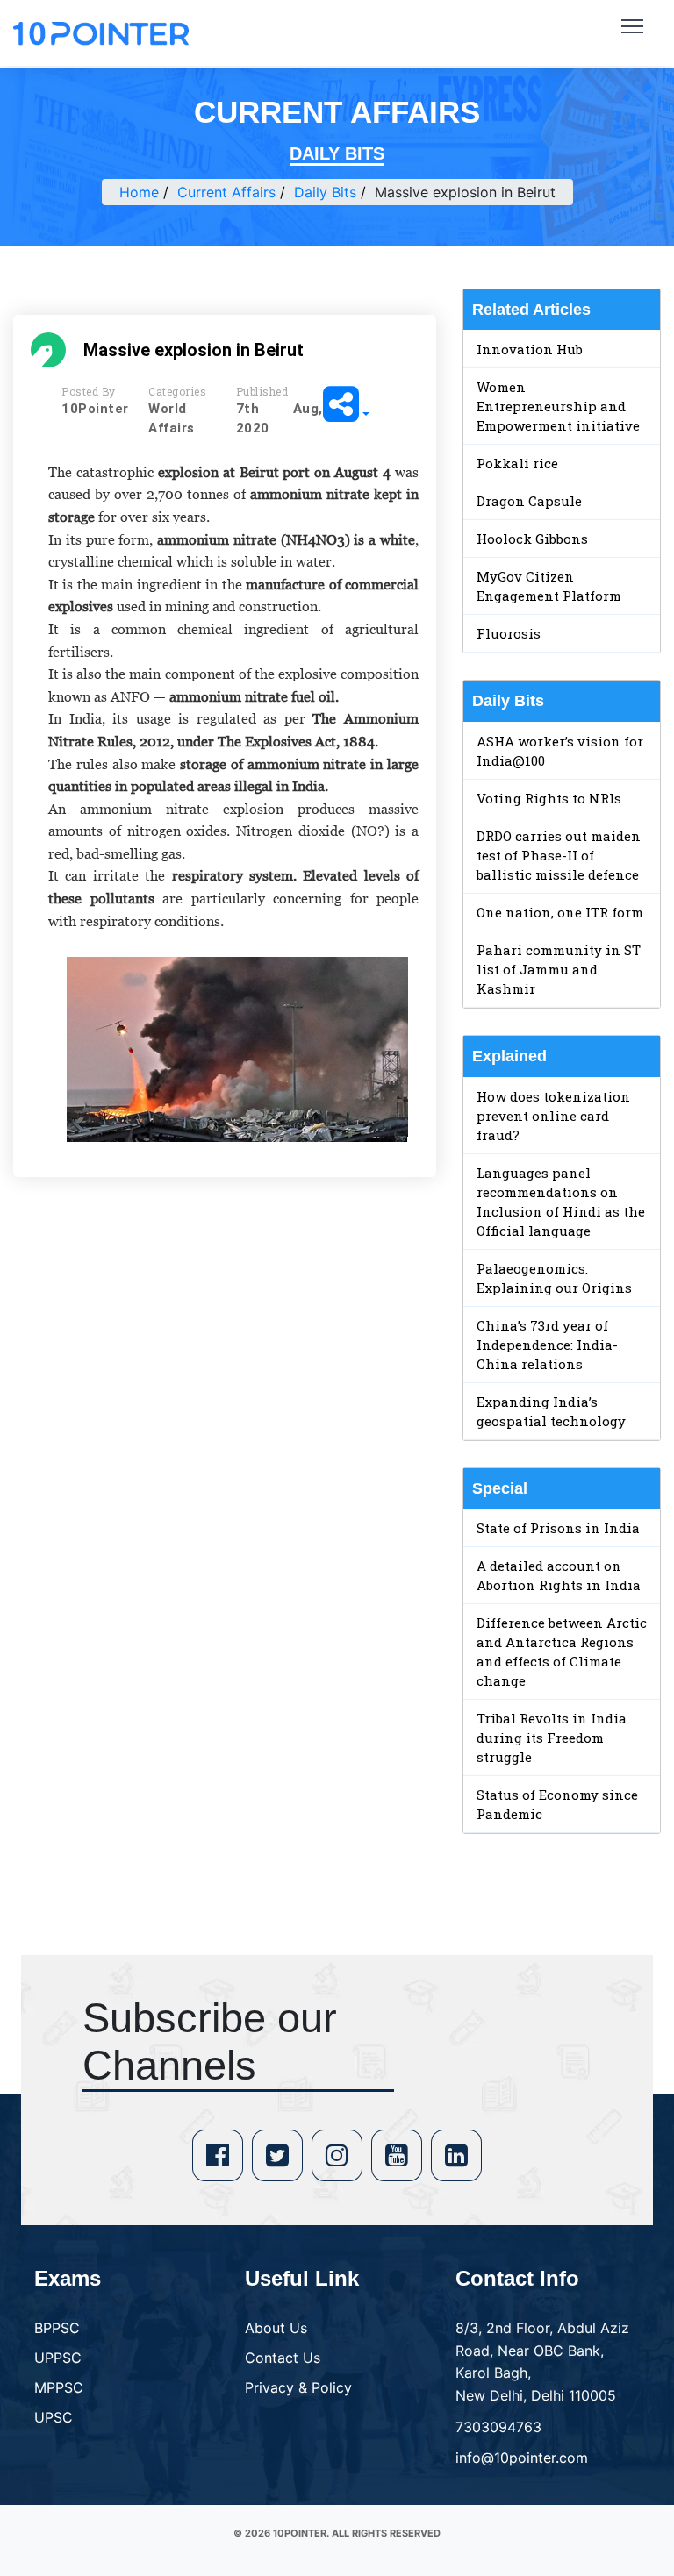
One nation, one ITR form (560, 912)
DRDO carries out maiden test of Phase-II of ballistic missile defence (559, 855)
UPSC (54, 2417)
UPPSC (58, 2358)
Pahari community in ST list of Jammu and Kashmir (559, 969)
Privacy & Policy (298, 2387)
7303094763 (498, 2427)
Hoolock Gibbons (532, 539)
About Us (276, 2328)
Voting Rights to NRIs (549, 798)
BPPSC (57, 2328)
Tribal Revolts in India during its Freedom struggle (552, 1738)
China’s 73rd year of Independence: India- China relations (547, 1345)
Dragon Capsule (529, 501)
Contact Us (283, 2358)
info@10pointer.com (522, 2458)
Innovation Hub (530, 349)
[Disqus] (225, 1444)
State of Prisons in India (558, 1528)
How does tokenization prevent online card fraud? (553, 1116)
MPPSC (59, 2387)
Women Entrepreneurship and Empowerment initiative (558, 406)
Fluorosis (509, 633)
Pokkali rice (517, 463)
